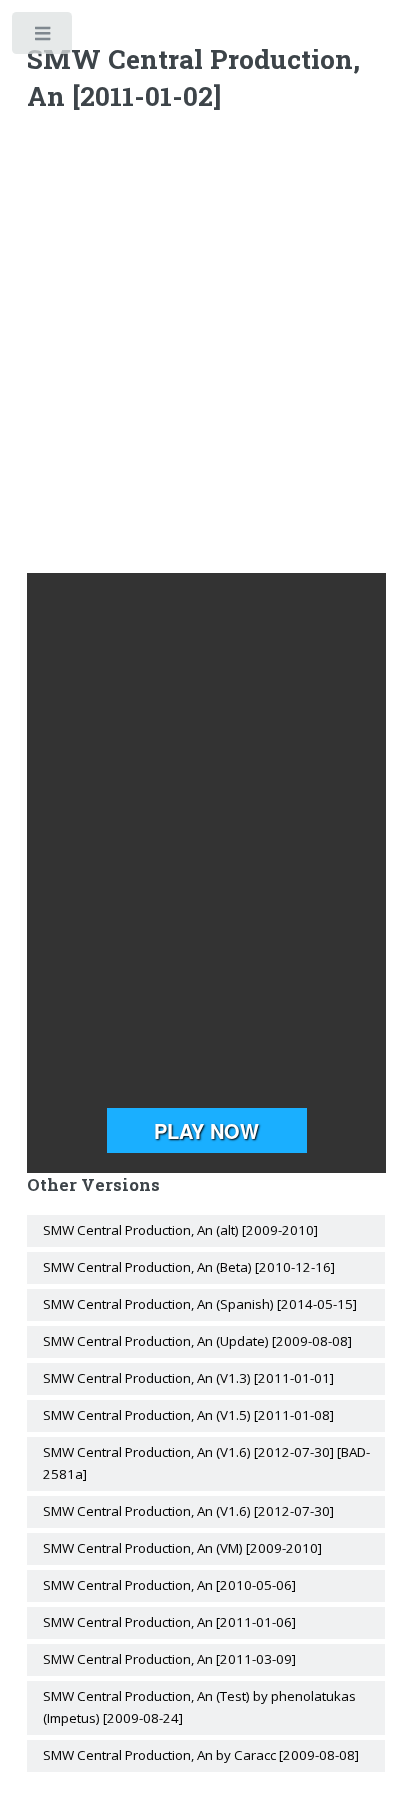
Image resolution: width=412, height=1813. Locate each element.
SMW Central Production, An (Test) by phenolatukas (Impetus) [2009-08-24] (199, 1707)
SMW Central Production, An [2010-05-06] (169, 1585)
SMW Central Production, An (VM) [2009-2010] (182, 1548)
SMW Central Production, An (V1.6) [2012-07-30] (188, 1511)
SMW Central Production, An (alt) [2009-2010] (180, 1230)
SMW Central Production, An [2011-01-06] (169, 1622)
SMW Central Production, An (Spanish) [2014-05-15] (200, 1304)
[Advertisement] (206, 347)
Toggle (43, 37)
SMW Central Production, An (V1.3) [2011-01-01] (188, 1378)
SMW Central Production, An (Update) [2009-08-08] (197, 1341)
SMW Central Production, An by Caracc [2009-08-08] (201, 1755)
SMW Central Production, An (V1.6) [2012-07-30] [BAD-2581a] (206, 1463)
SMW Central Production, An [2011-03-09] (169, 1659)
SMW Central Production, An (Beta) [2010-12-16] (189, 1267)
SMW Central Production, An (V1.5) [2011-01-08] (188, 1415)
